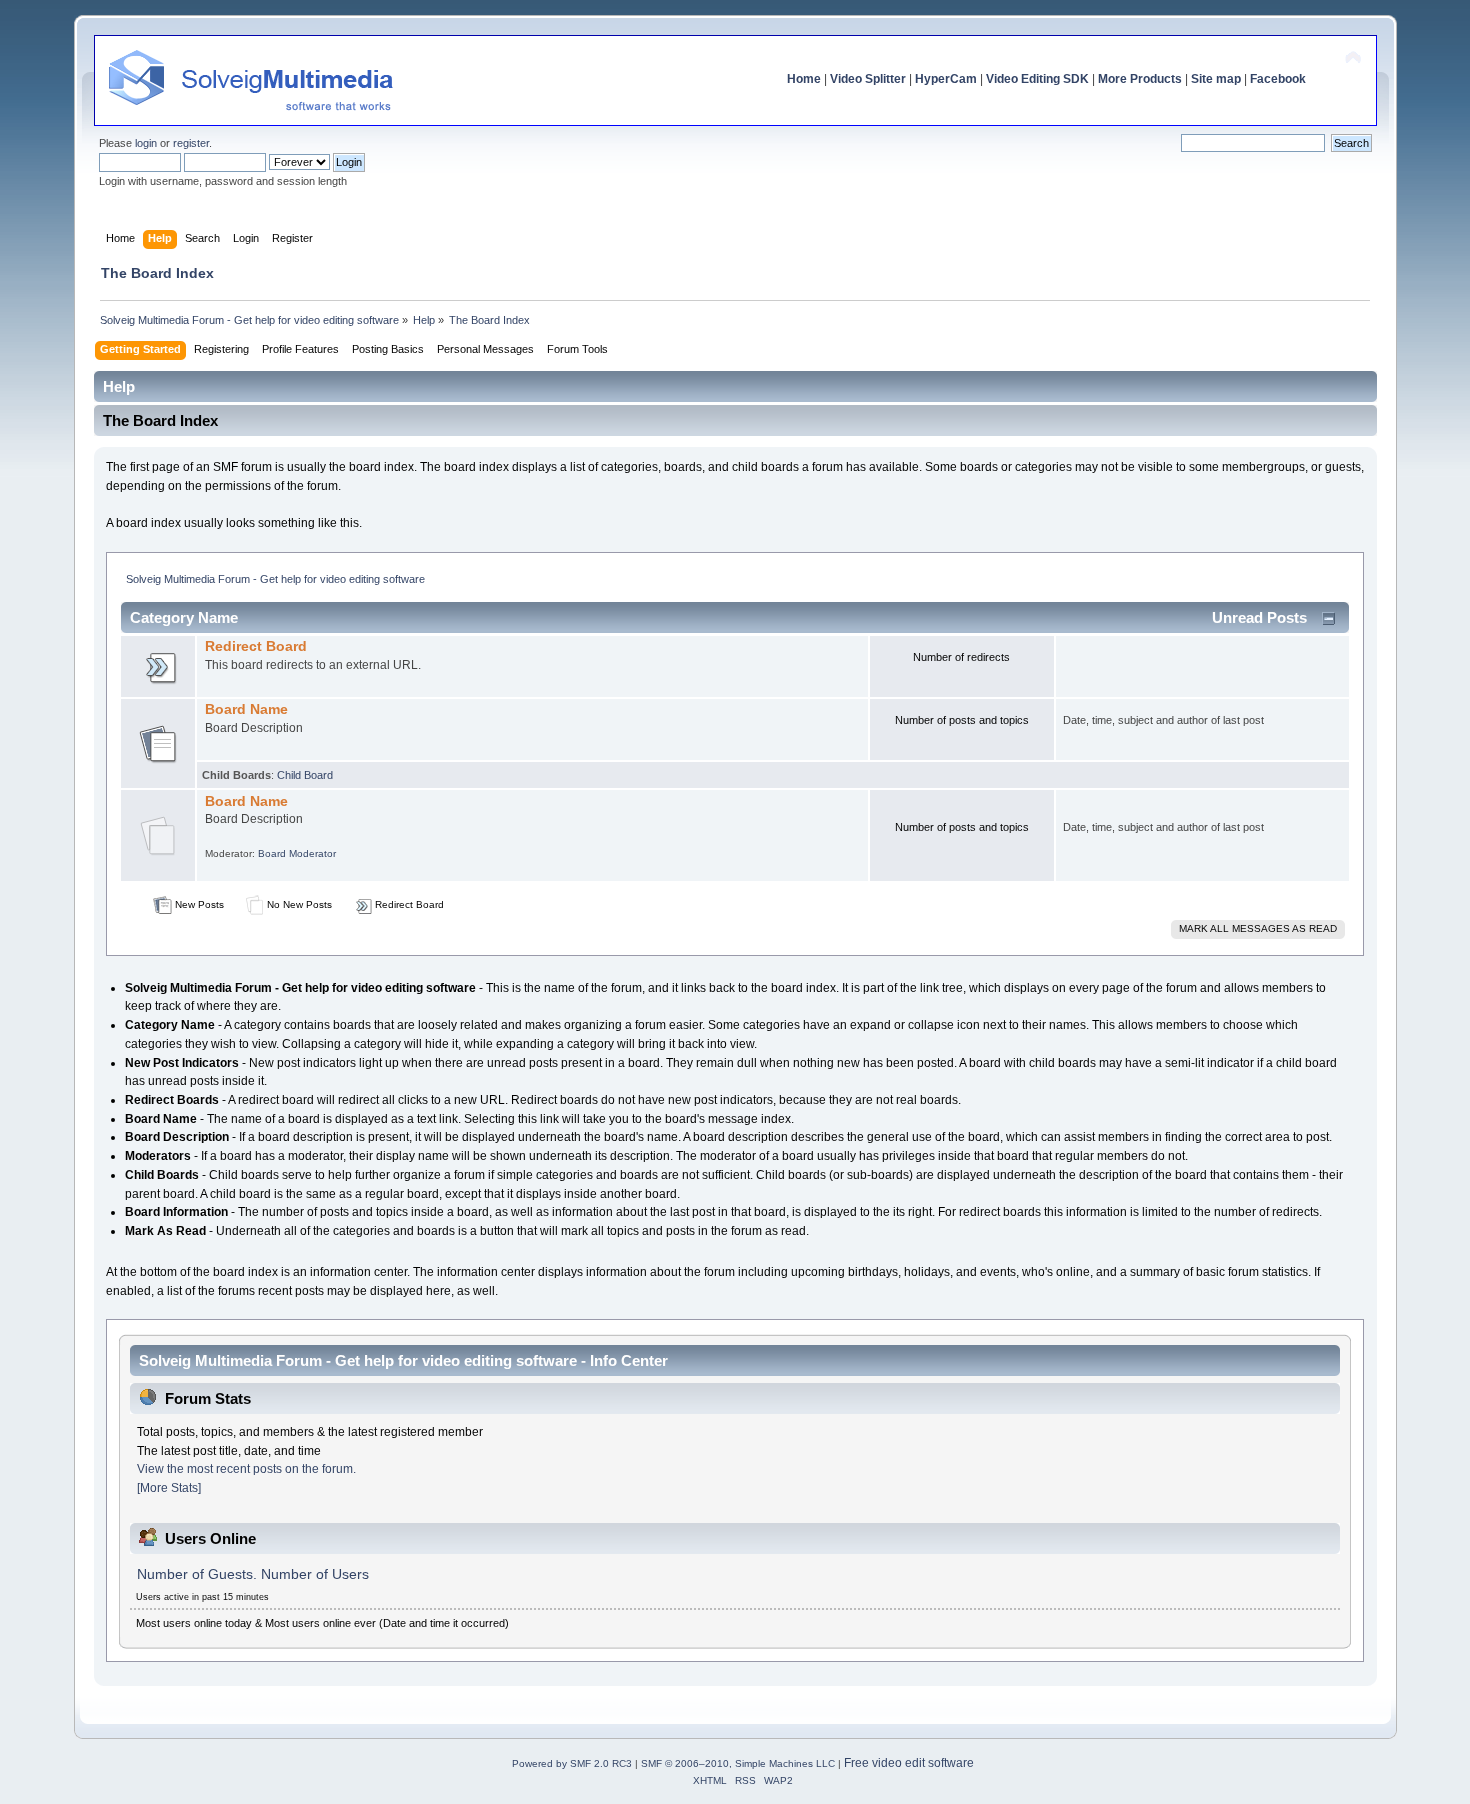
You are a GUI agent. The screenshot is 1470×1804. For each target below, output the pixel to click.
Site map (1216, 79)
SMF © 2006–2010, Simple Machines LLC (738, 1763)
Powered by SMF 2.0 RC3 (572, 1763)
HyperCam (946, 79)
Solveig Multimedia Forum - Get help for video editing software (275, 579)
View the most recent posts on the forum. (246, 1469)
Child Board (305, 775)
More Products (1140, 79)
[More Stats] (169, 1488)
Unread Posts (1259, 617)
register (191, 143)
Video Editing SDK (1037, 79)
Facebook (1278, 79)
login (146, 143)
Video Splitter (868, 79)
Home (804, 79)
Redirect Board (256, 646)
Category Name (184, 617)
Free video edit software (909, 1763)
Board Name (246, 709)
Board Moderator (297, 853)
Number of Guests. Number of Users (253, 1574)
